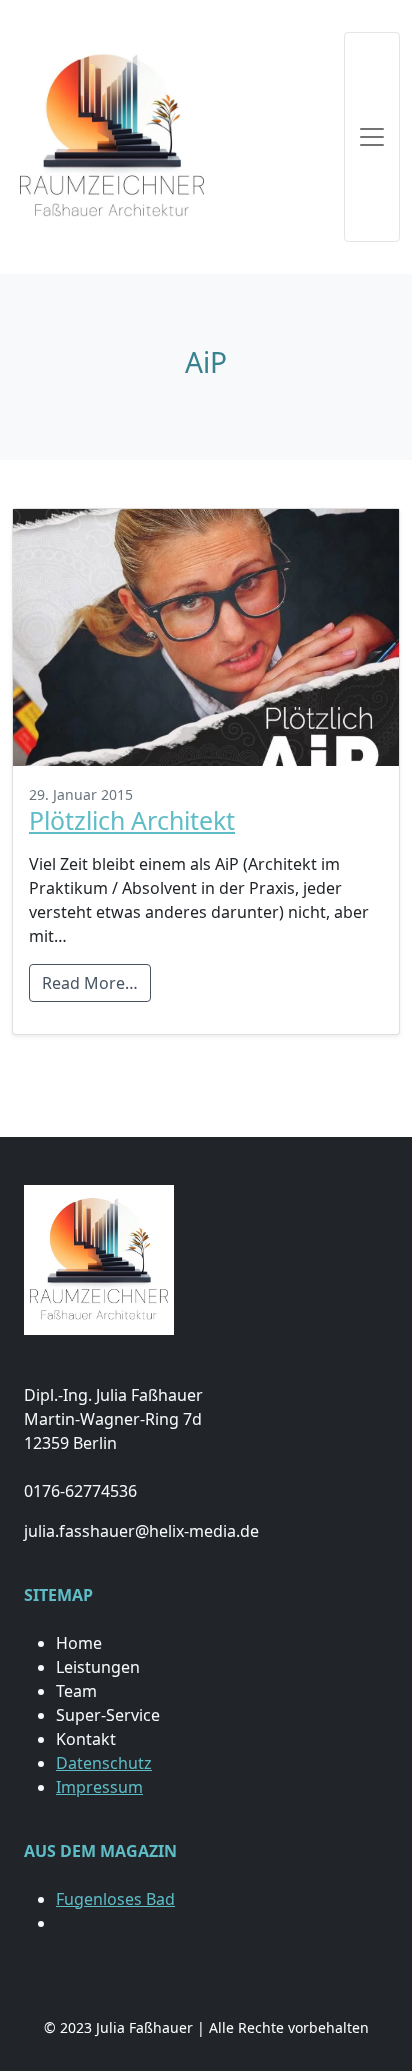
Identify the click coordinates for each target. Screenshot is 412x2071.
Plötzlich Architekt (132, 820)
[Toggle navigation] (372, 137)
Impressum (99, 1787)
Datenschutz (104, 1763)
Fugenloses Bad (115, 1899)
